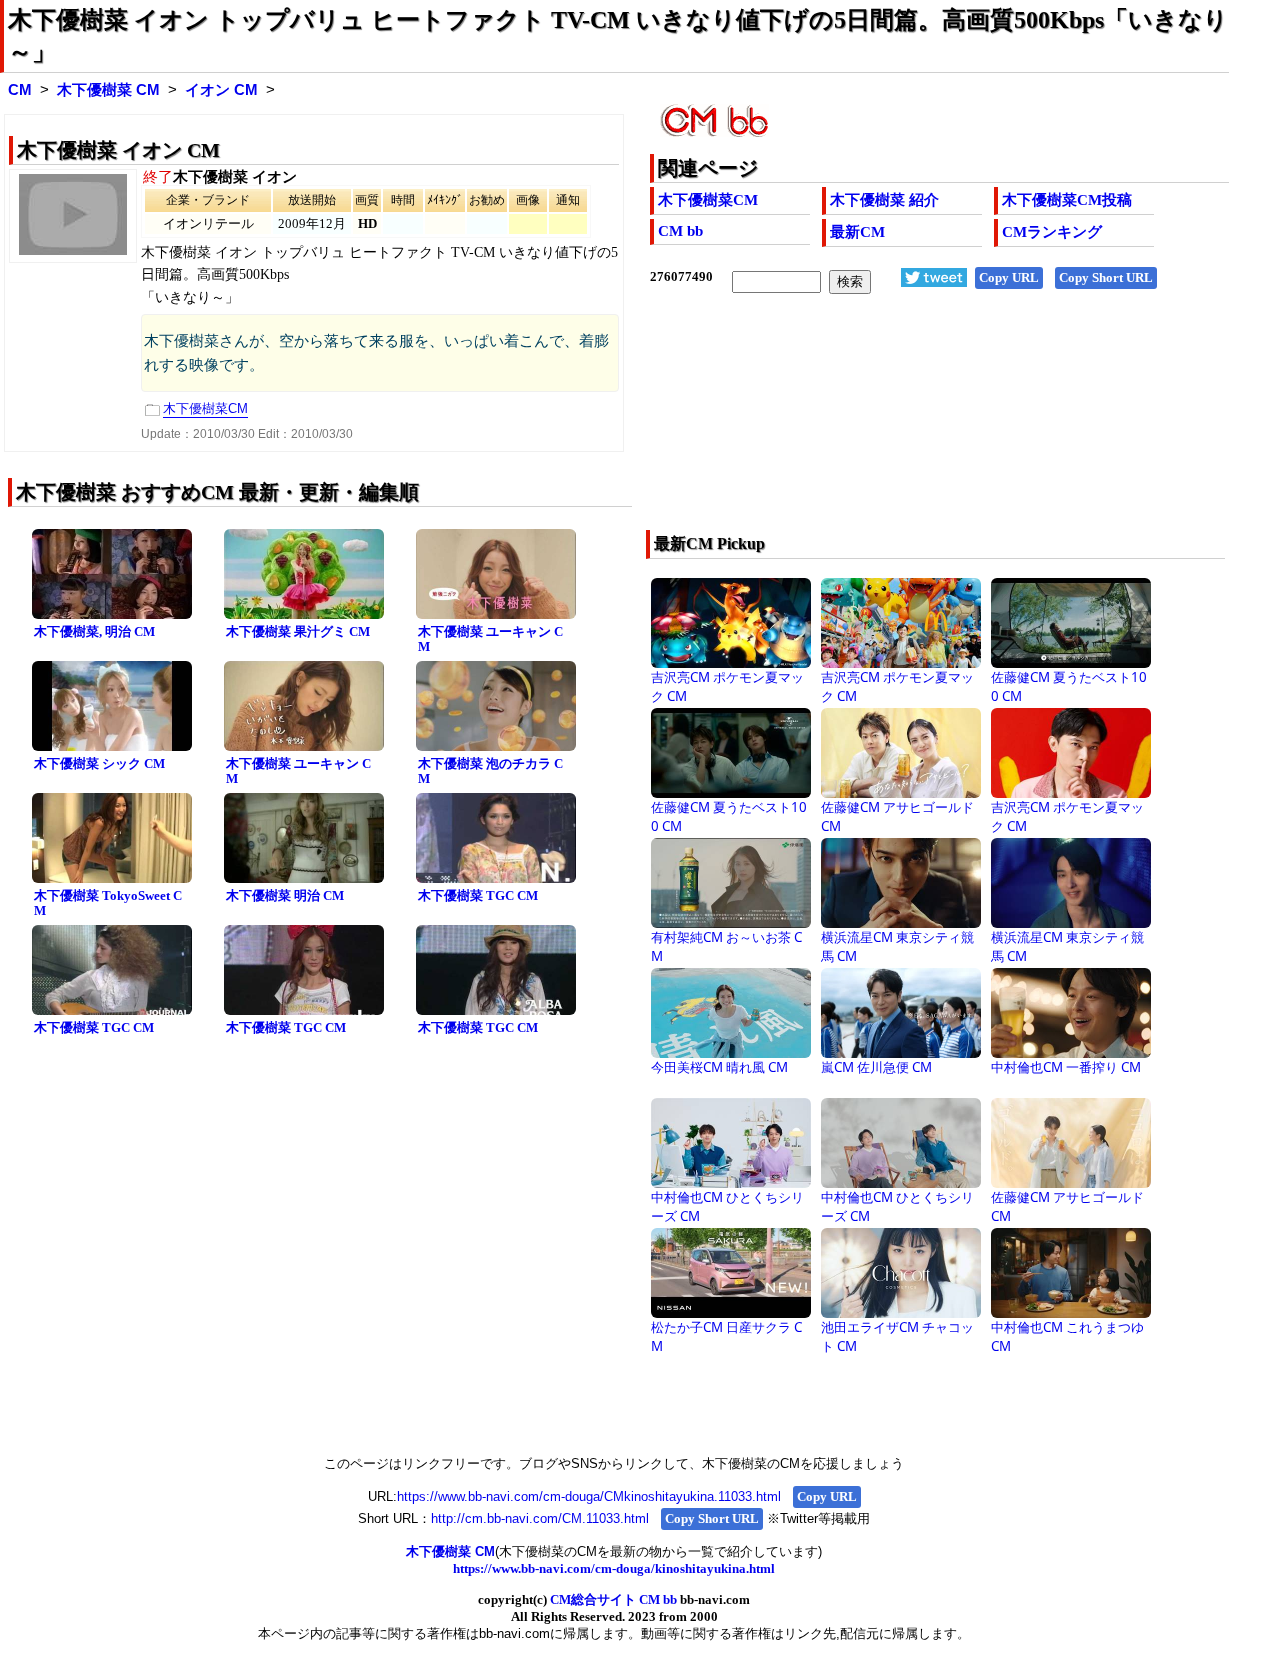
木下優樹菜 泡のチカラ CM (490, 771)
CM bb (680, 231)
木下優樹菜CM (708, 200)
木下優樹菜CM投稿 (1067, 200)
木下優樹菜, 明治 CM (94, 631)
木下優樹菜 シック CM (99, 763)
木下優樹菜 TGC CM (478, 895)
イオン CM (221, 90)
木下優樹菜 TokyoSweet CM (108, 903)
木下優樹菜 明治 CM (285, 895)
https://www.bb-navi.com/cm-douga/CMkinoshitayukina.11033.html (589, 1496)
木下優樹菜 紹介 (884, 200)
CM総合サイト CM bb (613, 1599)
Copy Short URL (1106, 277)
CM (20, 90)
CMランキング (1052, 232)
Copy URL (1009, 277)
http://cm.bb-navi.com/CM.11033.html (540, 1518)
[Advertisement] (881, 425)
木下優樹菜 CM (108, 90)
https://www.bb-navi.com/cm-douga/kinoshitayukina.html (614, 1568)
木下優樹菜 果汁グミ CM (298, 631)
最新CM (857, 232)
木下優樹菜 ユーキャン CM (490, 639)
